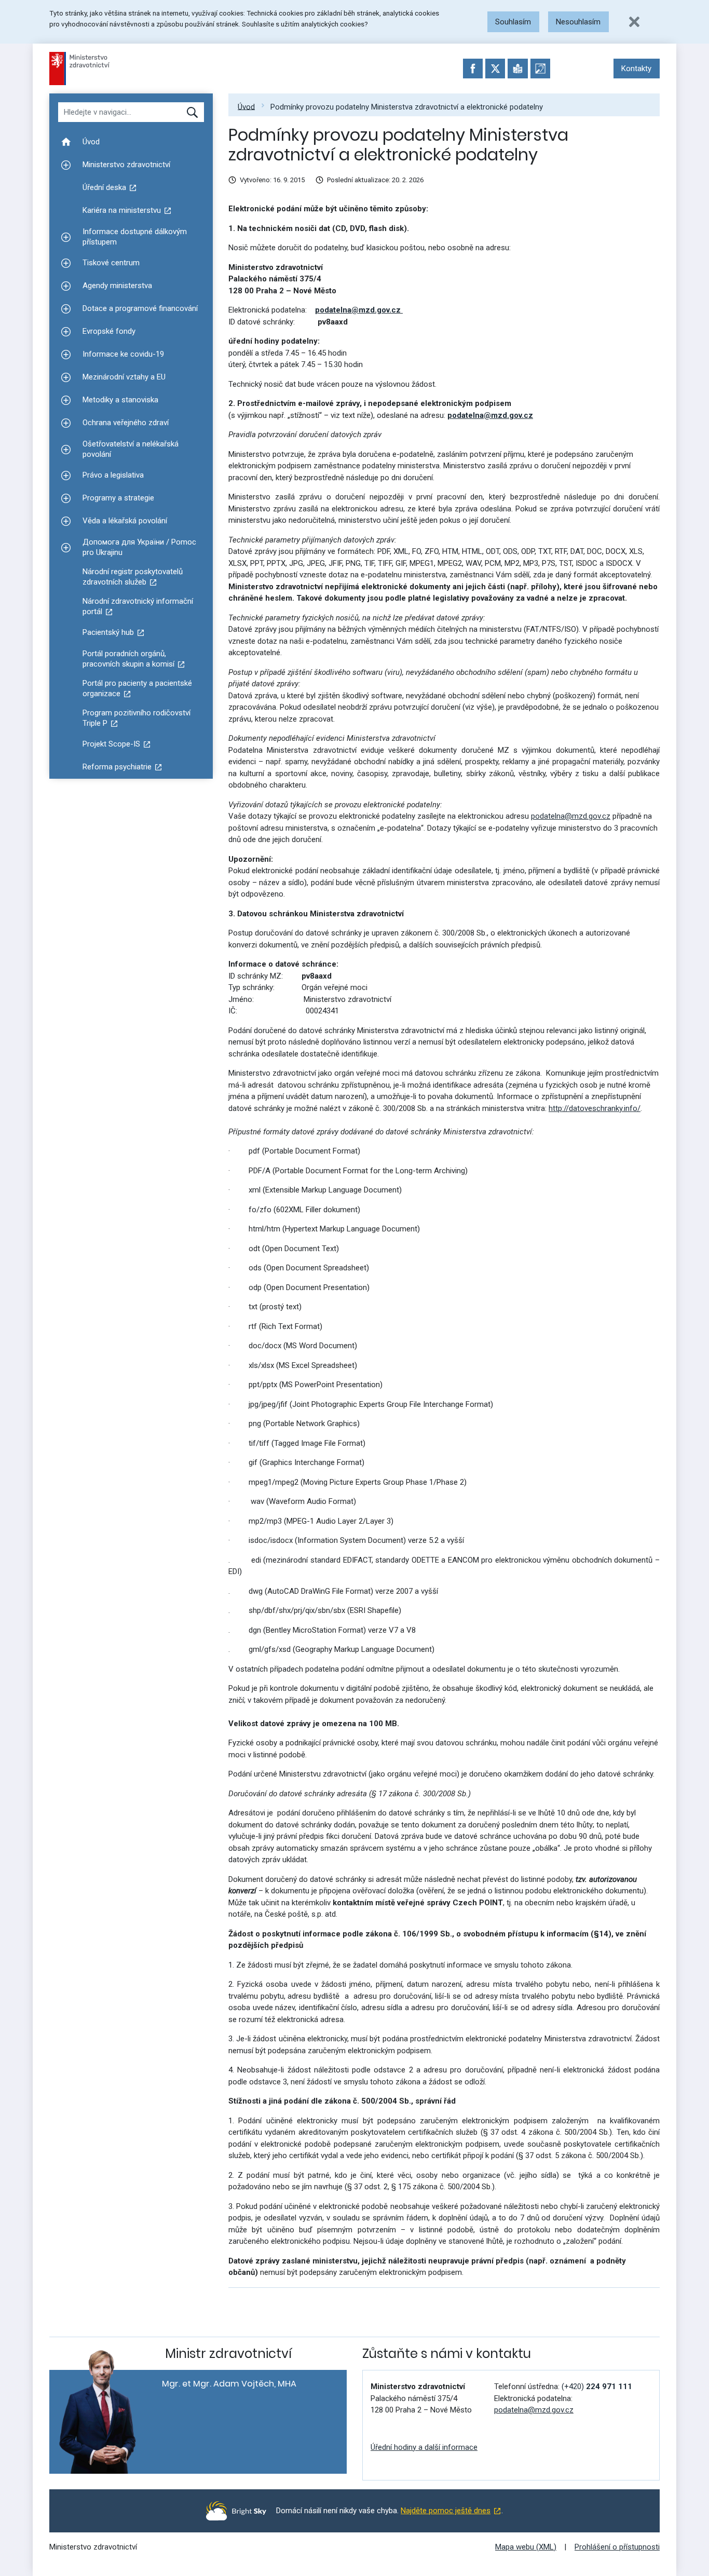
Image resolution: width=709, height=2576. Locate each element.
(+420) (597, 2387)
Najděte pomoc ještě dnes (446, 2511)
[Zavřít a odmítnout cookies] (634, 22)
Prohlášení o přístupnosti (617, 2547)
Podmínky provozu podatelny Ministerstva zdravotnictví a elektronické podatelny (407, 106)
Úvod (246, 106)
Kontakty (636, 69)
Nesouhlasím (578, 22)
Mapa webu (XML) (526, 2547)
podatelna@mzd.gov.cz (359, 310)
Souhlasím (513, 22)
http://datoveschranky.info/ (595, 1108)
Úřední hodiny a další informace (424, 2447)
